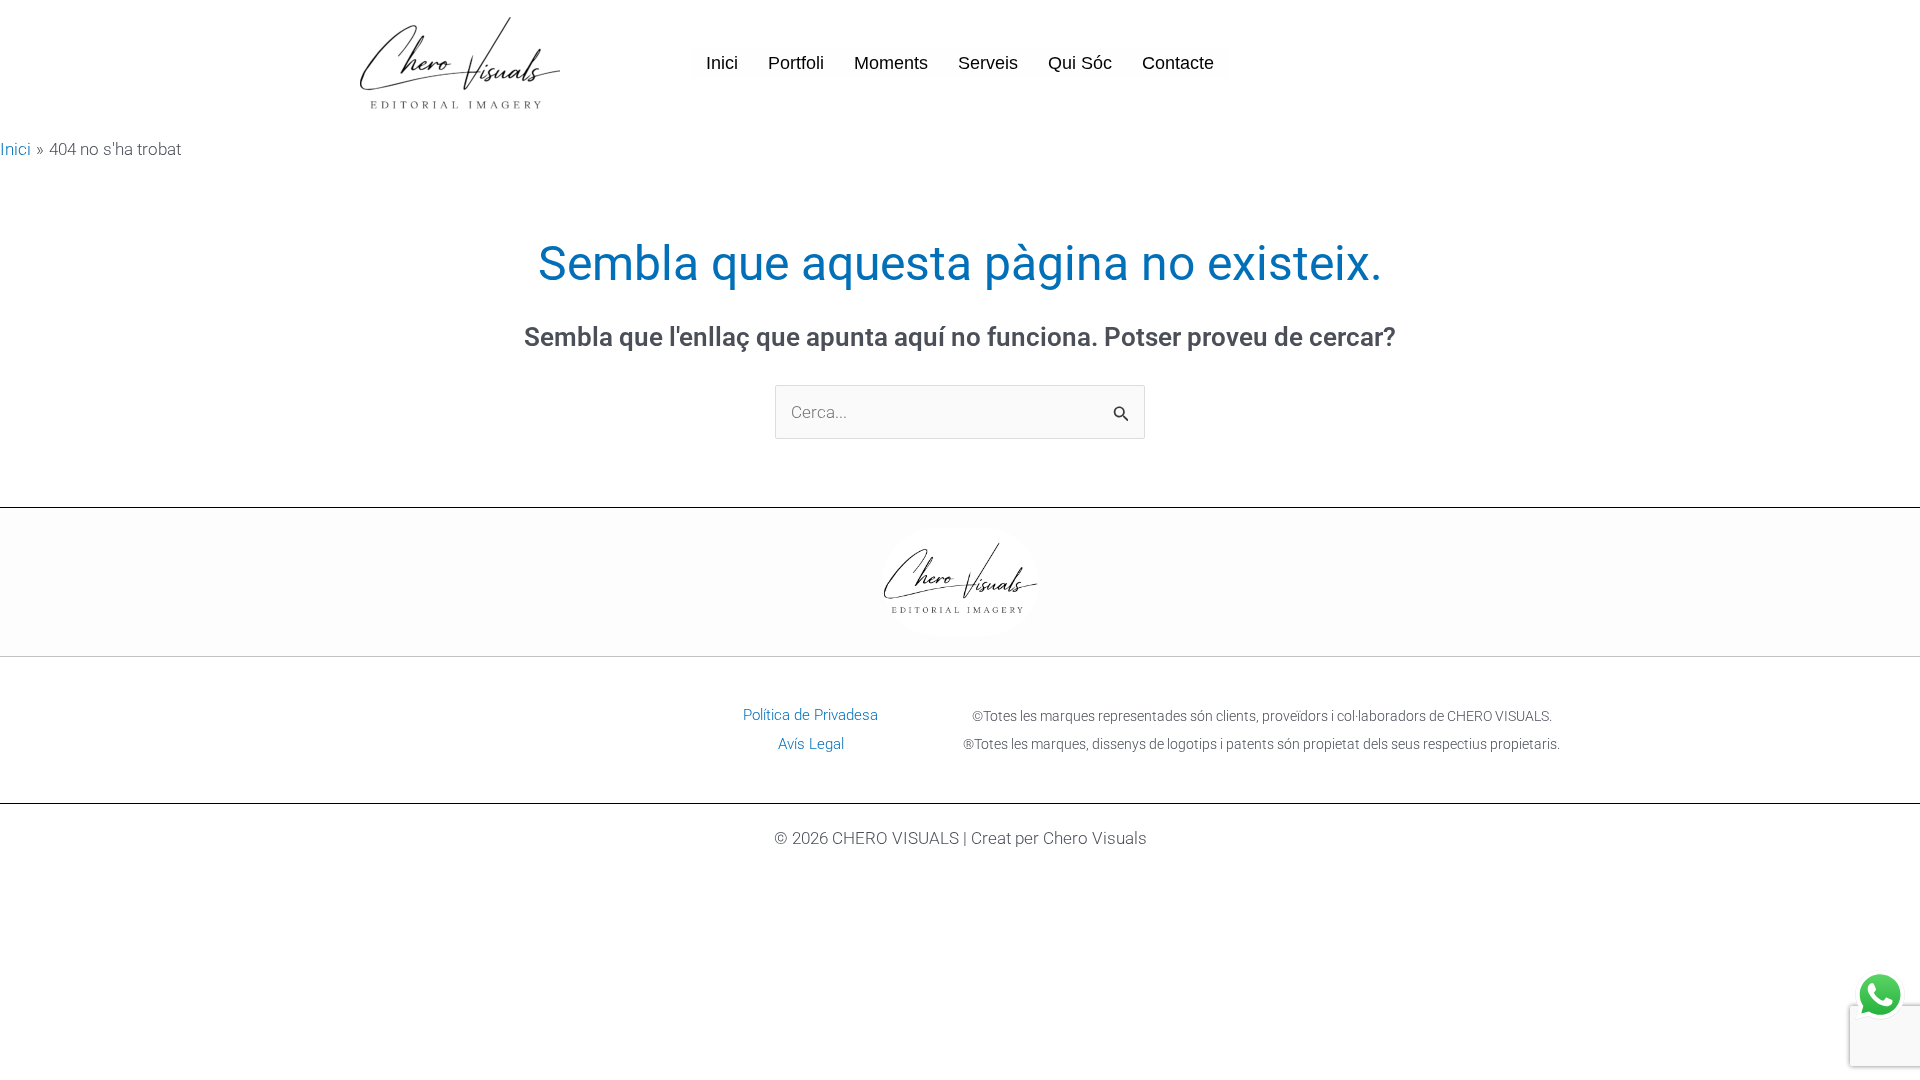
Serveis (988, 63)
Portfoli (796, 63)
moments (891, 63)
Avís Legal (811, 744)
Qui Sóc (1080, 63)
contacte (1178, 63)
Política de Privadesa (810, 715)
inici (722, 63)
